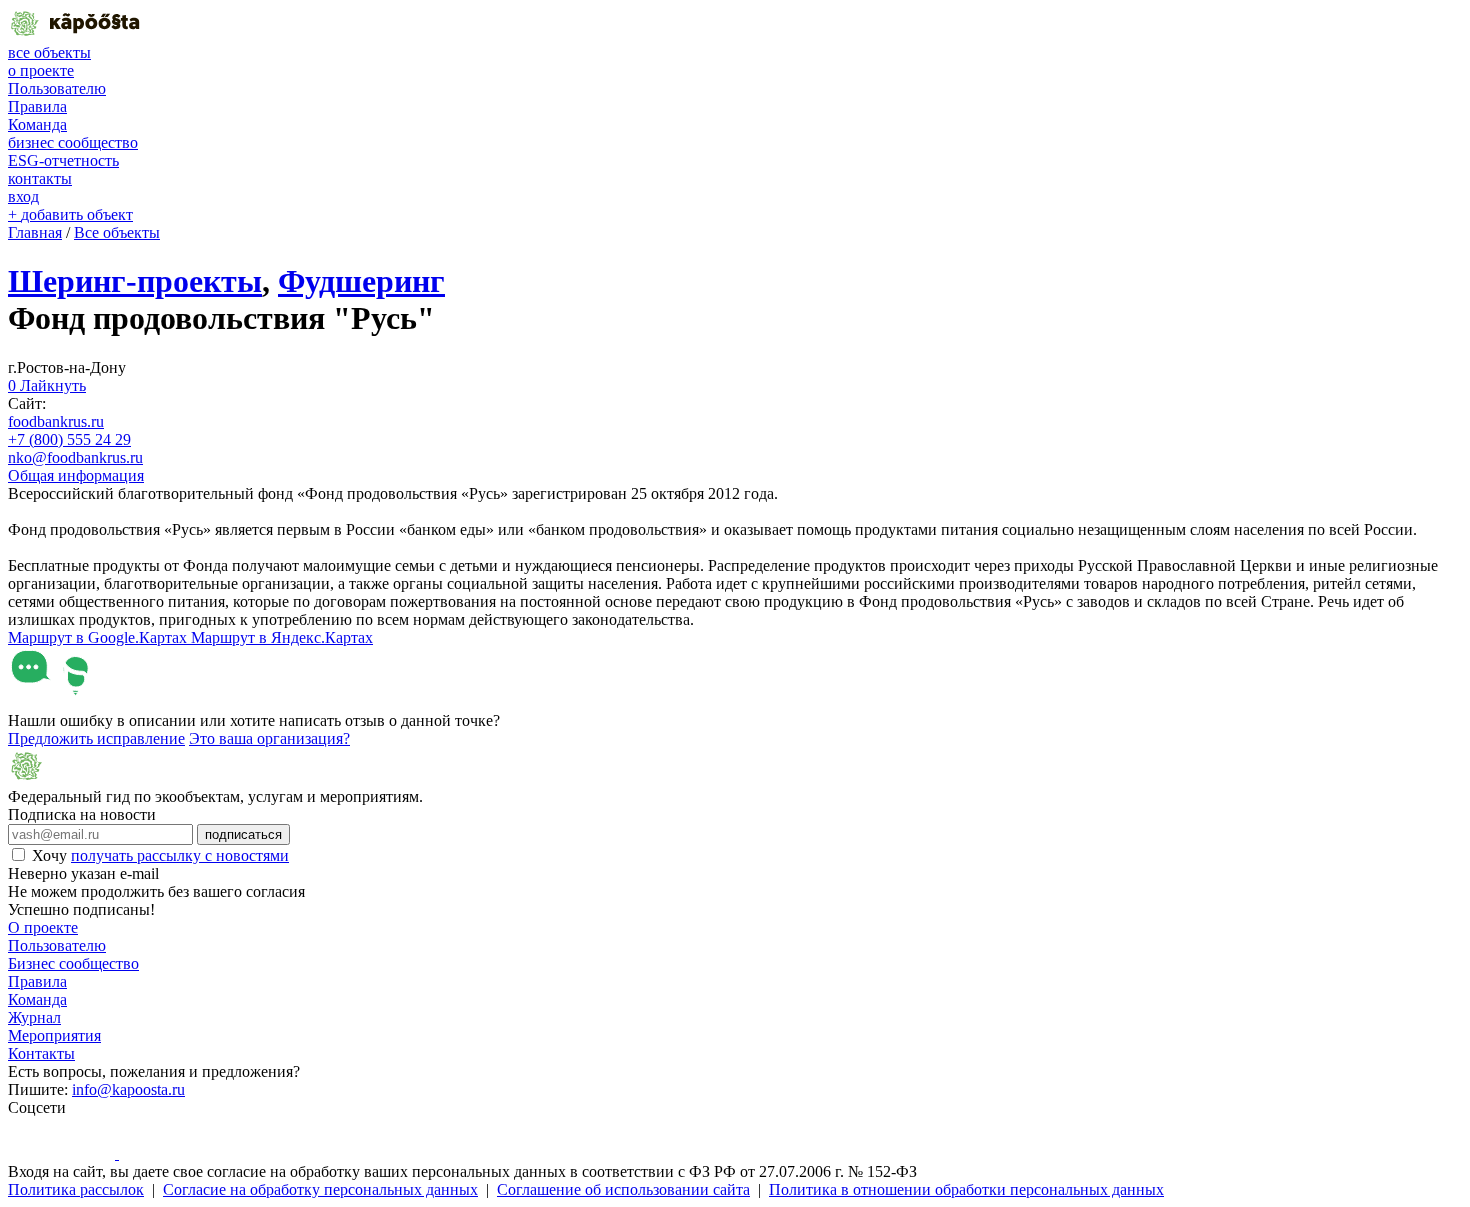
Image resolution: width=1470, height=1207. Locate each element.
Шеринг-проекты (135, 281)
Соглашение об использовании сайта (623, 1189)
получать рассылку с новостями (180, 855)
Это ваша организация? (269, 738)
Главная (35, 232)
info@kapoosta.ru (128, 1089)
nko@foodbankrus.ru (75, 457)
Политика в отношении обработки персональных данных (966, 1189)
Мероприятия (54, 1035)
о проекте (41, 70)
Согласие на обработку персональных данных (320, 1189)
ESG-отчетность (63, 160)
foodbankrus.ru (56, 421)
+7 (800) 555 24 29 (69, 439)
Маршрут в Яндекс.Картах (282, 637)
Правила (37, 106)
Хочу (160, 855)
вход (23, 196)
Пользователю (57, 88)
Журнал (34, 1017)
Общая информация (76, 475)
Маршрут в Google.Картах (99, 637)
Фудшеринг (361, 281)
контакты (40, 178)
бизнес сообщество (73, 142)
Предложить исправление (96, 738)
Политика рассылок (76, 1189)
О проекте (43, 927)
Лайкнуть (47, 385)
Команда (37, 124)
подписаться (243, 834)
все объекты (49, 52)
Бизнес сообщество (73, 963)
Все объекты (117, 232)
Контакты (41, 1053)
